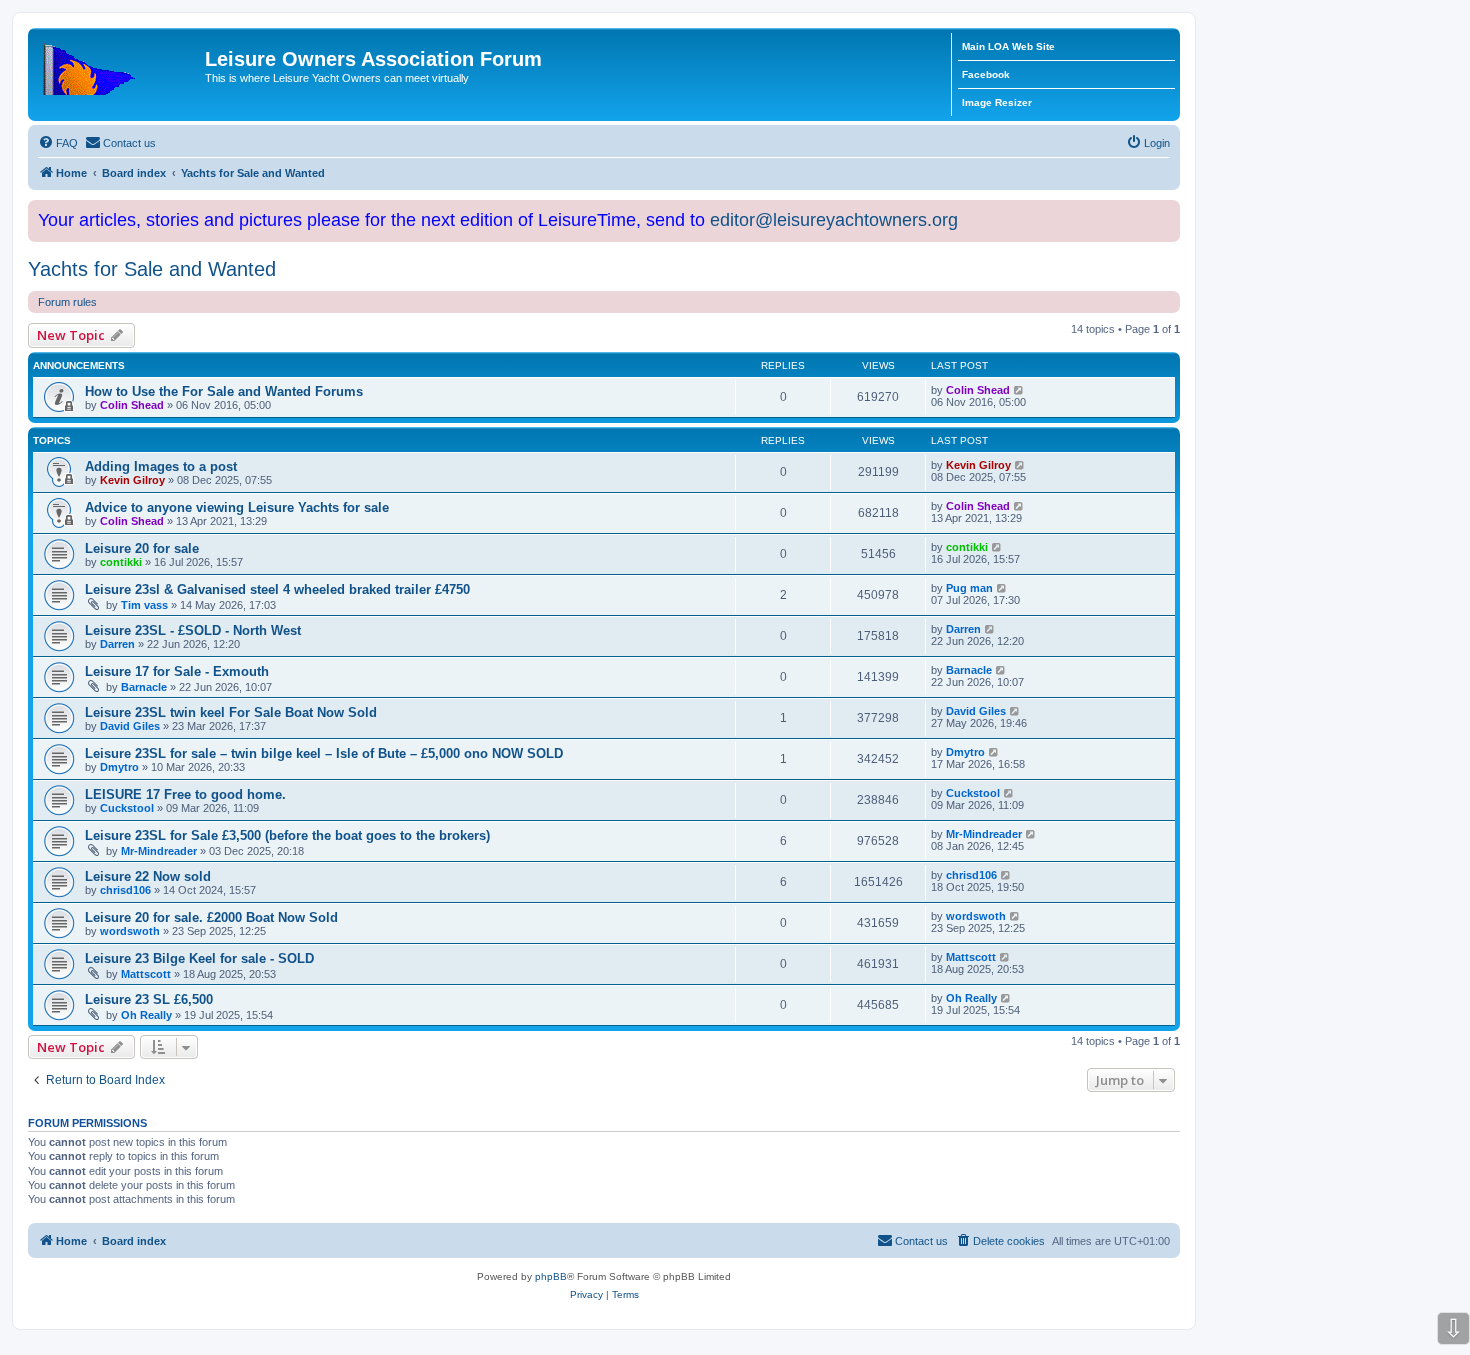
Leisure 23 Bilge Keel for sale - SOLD (199, 958)
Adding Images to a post (161, 466)
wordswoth (130, 931)
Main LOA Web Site (1008, 46)
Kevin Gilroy (132, 480)
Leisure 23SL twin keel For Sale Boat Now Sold (231, 712)
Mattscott (146, 974)
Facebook (986, 74)
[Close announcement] (1167, 211)
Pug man (969, 588)
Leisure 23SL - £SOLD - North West (193, 630)
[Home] (119, 65)
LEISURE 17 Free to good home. (185, 794)
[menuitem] (58, 143)
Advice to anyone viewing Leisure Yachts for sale (237, 507)
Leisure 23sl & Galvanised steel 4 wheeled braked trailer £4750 (277, 589)
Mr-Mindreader (159, 851)
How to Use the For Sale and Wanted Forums (224, 391)
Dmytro (119, 767)
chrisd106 (125, 890)
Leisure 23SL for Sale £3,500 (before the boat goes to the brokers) (287, 835)
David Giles (130, 726)
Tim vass (144, 605)
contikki (121, 562)
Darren (117, 644)
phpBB (551, 1276)
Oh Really (146, 1015)
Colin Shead (132, 405)
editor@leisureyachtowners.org (834, 220)
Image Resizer (997, 102)
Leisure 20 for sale (142, 548)
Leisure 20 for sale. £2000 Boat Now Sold (211, 917)
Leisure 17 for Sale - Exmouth (177, 671)
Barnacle (144, 687)
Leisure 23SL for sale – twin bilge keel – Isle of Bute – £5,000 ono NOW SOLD (324, 753)
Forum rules (67, 302)
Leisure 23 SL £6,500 (149, 999)
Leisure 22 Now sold (148, 876)
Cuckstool (127, 808)
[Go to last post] (1019, 390)
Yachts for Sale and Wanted (152, 269)
